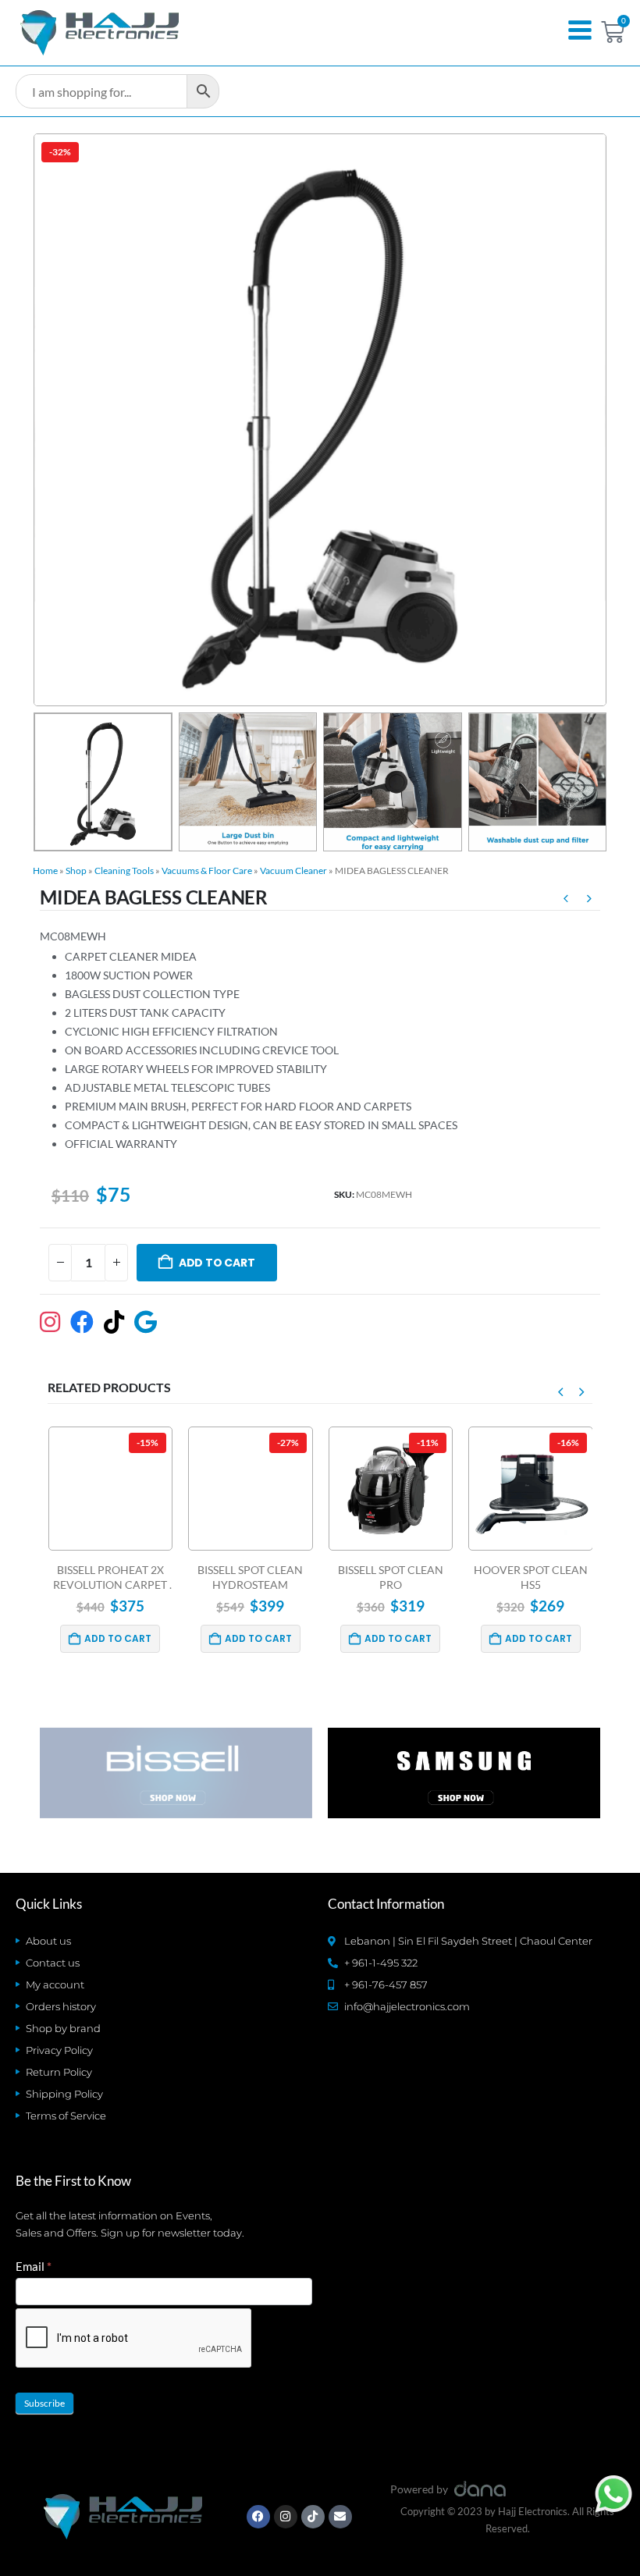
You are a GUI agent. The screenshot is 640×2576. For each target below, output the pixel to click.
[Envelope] (340, 2517)
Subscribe (44, 2403)
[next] (589, 901)
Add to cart (217, 1263)
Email (34, 2266)
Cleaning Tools (124, 871)
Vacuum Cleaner (293, 871)
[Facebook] (258, 2517)
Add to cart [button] (118, 1638)
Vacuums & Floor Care (207, 871)
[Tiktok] (313, 2517)
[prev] (566, 901)
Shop (76, 871)
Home (45, 871)
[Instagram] (286, 2517)
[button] (52, 420)
